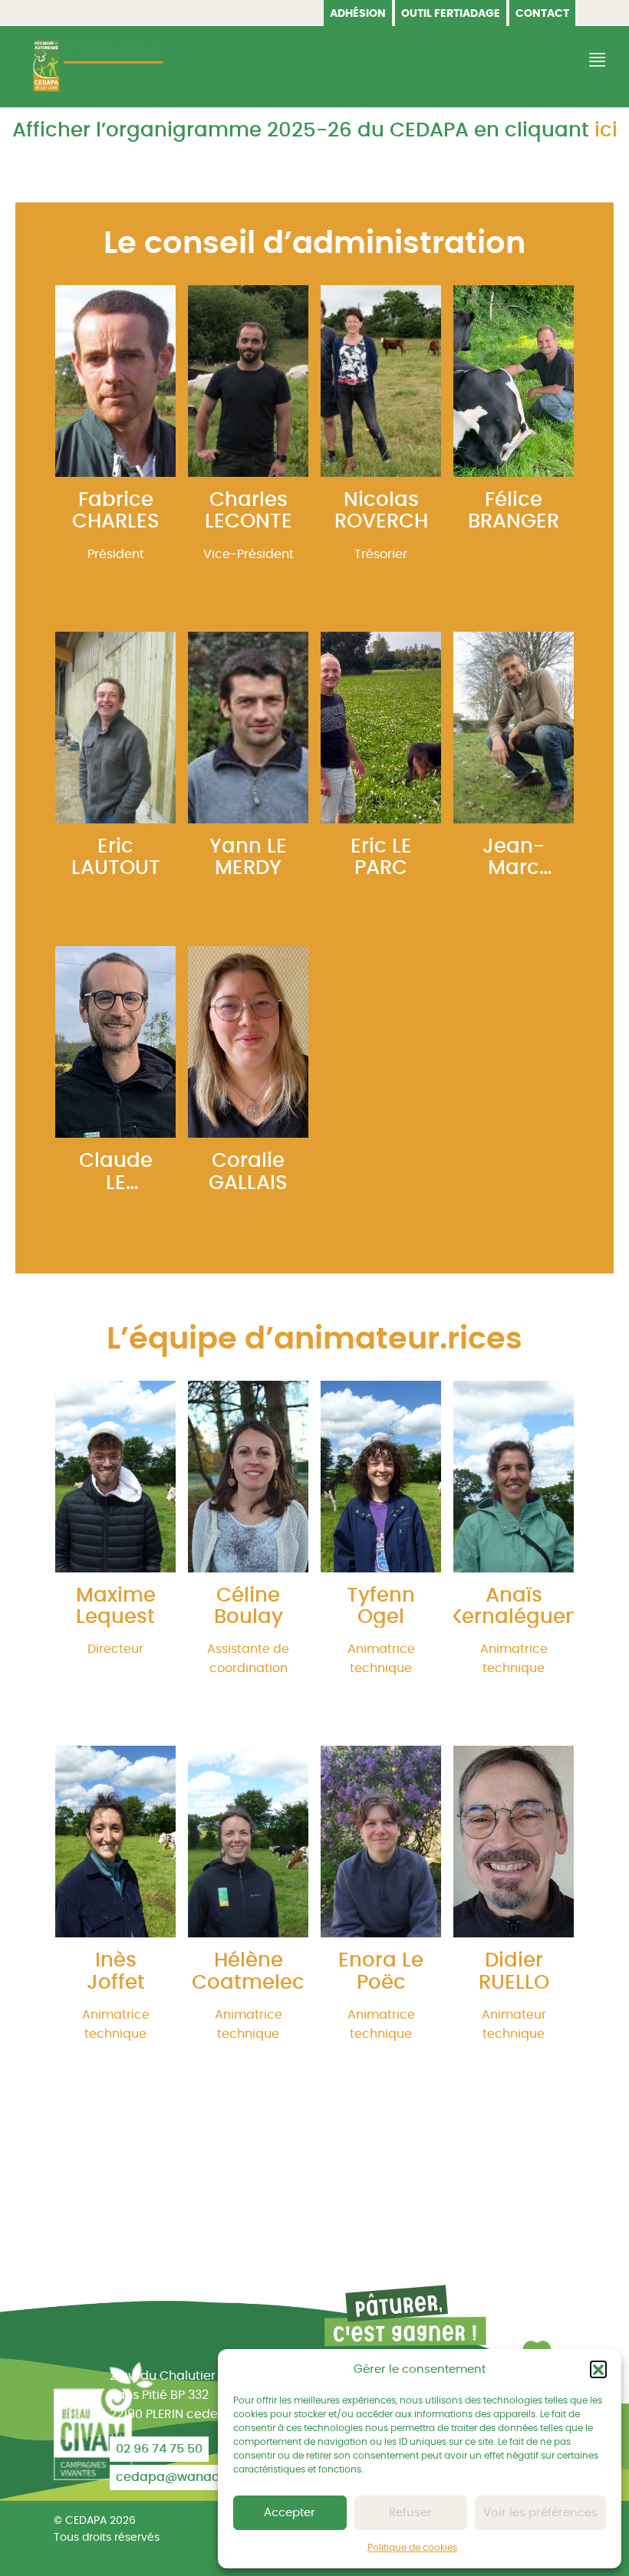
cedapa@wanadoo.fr (181, 2477)
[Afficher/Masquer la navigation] (595, 60)
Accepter (290, 2513)
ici (606, 130)
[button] (598, 2369)
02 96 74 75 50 (159, 2449)
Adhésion (358, 14)
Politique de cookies (412, 2548)
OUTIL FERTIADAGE (451, 14)
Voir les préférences (540, 2513)
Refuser (410, 2513)
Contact (542, 14)
